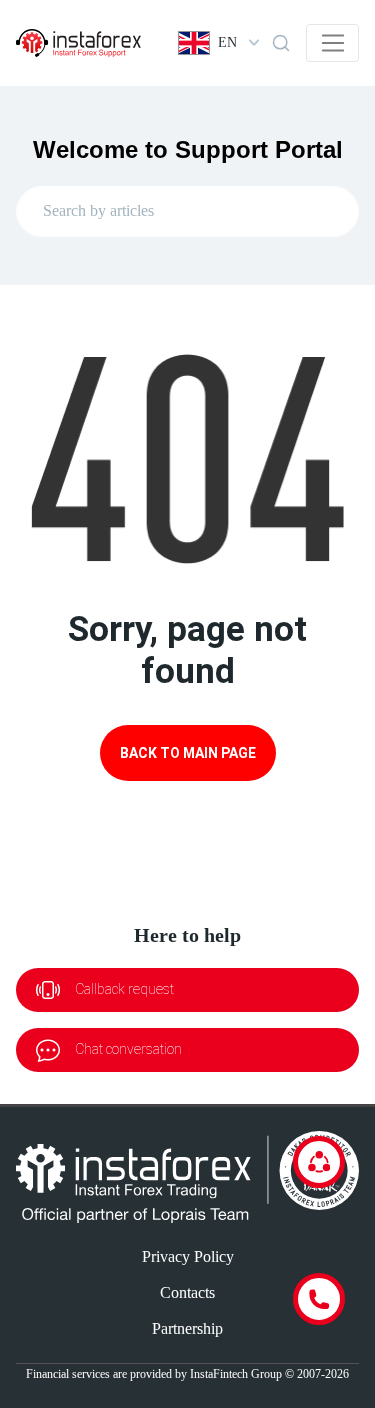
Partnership (187, 1328)
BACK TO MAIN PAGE (188, 753)
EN (227, 42)
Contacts (187, 1292)
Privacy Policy (188, 1256)
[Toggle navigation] (332, 43)
